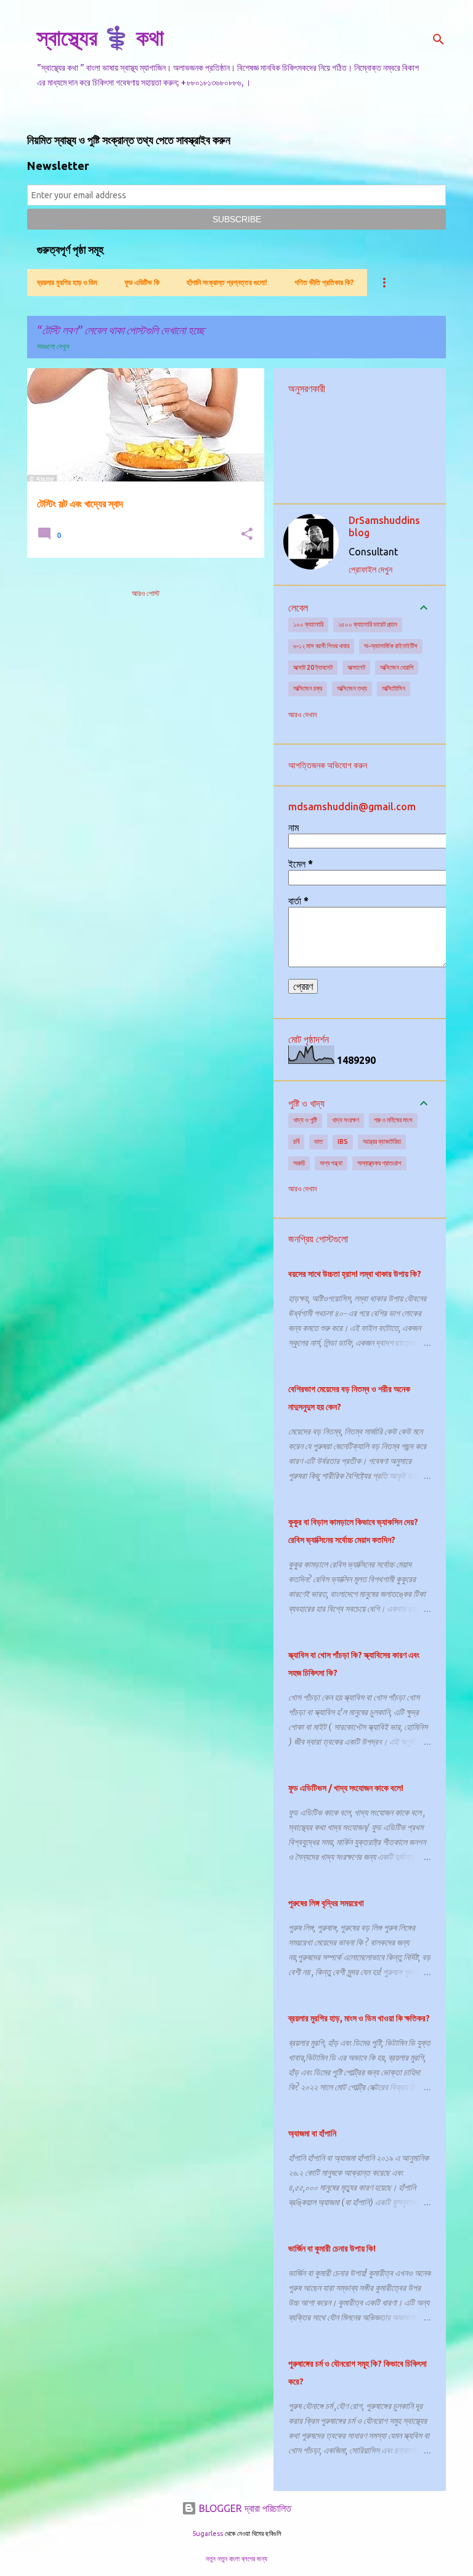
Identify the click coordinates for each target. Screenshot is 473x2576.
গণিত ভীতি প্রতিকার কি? (324, 282)
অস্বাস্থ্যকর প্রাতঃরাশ (379, 1163)
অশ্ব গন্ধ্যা (331, 1163)
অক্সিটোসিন (394, 688)
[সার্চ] (439, 39)
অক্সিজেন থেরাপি (397, 667)
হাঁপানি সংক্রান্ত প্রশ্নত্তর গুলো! (227, 282)
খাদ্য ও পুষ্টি (305, 1120)
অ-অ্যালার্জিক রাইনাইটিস (391, 646)
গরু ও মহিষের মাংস (393, 1120)
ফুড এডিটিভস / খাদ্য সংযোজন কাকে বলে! (346, 1788)
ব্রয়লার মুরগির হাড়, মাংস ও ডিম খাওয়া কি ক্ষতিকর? (359, 2018)
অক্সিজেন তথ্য (352, 688)
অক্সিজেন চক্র (308, 688)
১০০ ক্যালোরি (308, 624)
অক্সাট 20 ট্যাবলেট (313, 667)
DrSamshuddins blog (384, 526)
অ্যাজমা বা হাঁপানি (312, 2133)
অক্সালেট (356, 667)
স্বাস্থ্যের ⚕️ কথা (100, 37)
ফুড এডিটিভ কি (142, 282)
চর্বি (296, 1141)
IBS (343, 1141)
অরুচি (299, 1163)
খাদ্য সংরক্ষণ (346, 1120)
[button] (247, 535)
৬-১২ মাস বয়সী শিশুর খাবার (321, 646)
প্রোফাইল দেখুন (370, 570)
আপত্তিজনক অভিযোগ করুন (328, 765)
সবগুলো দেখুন (53, 346)
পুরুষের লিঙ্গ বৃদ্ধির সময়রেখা (326, 1903)
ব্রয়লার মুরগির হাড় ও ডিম (67, 282)
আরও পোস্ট (146, 593)
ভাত (318, 1141)
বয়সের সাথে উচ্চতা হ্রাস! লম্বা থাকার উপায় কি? (355, 1274)
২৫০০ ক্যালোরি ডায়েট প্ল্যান (368, 624)
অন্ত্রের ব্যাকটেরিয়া (382, 1141)
